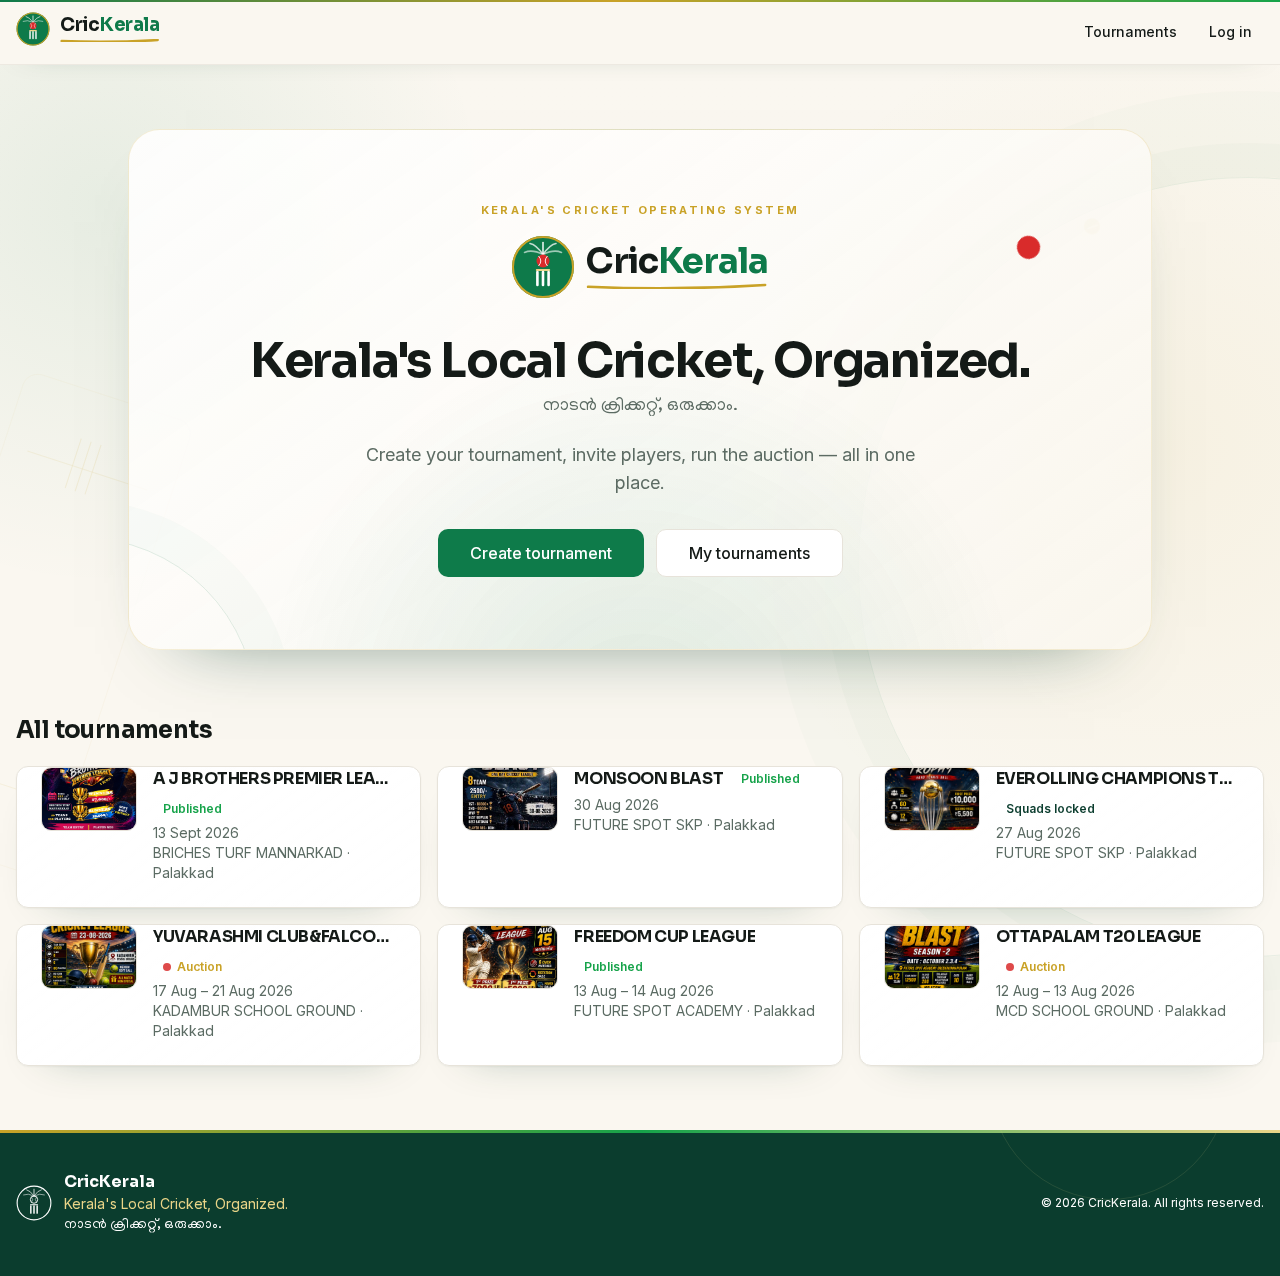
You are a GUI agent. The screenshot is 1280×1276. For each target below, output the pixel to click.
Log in (1230, 31)
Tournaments (1130, 31)
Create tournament (541, 553)
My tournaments (749, 553)
